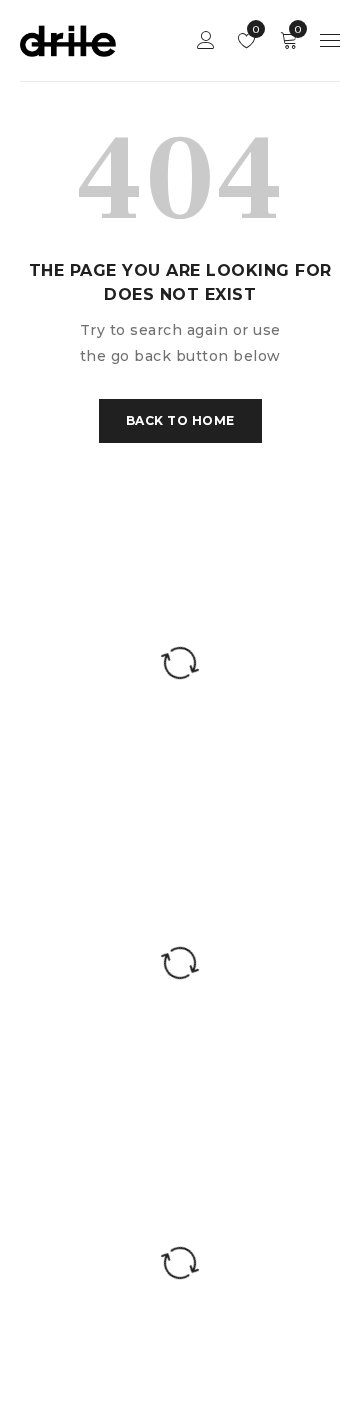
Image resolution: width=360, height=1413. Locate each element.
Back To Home (180, 420)
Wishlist (254, 29)
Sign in (206, 40)
